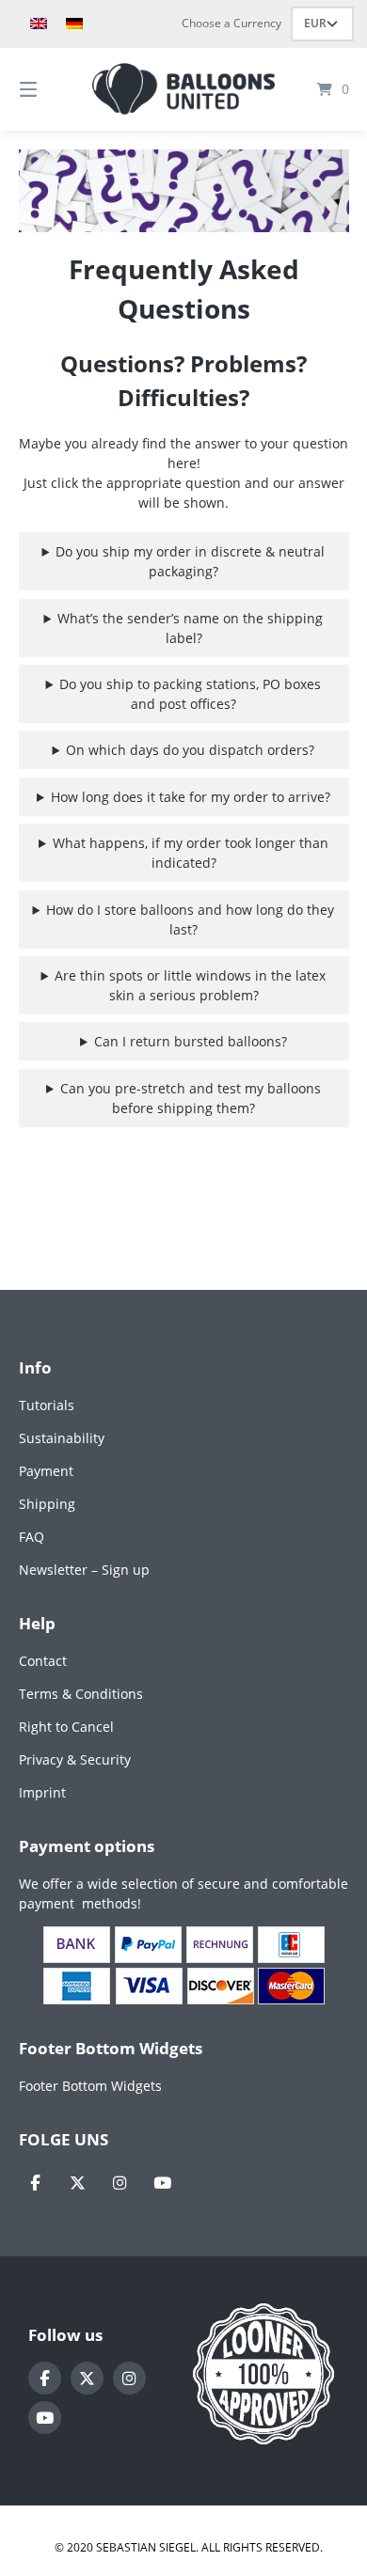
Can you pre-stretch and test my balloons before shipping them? (191, 1098)
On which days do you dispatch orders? (190, 750)
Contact (43, 1661)
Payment (46, 1471)
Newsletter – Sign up (84, 1570)
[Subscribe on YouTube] (162, 2183)
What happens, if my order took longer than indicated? (191, 853)
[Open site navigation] (52, 89)
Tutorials (47, 1405)
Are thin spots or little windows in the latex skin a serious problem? (190, 985)
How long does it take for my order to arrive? (191, 797)
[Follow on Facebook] (35, 2183)
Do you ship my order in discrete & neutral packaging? (190, 561)
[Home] (183, 89)
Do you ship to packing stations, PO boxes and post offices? (190, 694)
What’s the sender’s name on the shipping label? (190, 628)
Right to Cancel (66, 1727)
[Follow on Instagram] (120, 2183)
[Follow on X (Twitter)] (78, 2183)
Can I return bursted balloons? (191, 1041)
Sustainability (62, 1438)
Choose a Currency (231, 23)
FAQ (32, 1537)
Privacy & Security (75, 1759)
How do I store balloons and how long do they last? (190, 919)
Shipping (47, 1504)
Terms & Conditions (81, 1694)
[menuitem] (39, 24)
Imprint (42, 1792)
